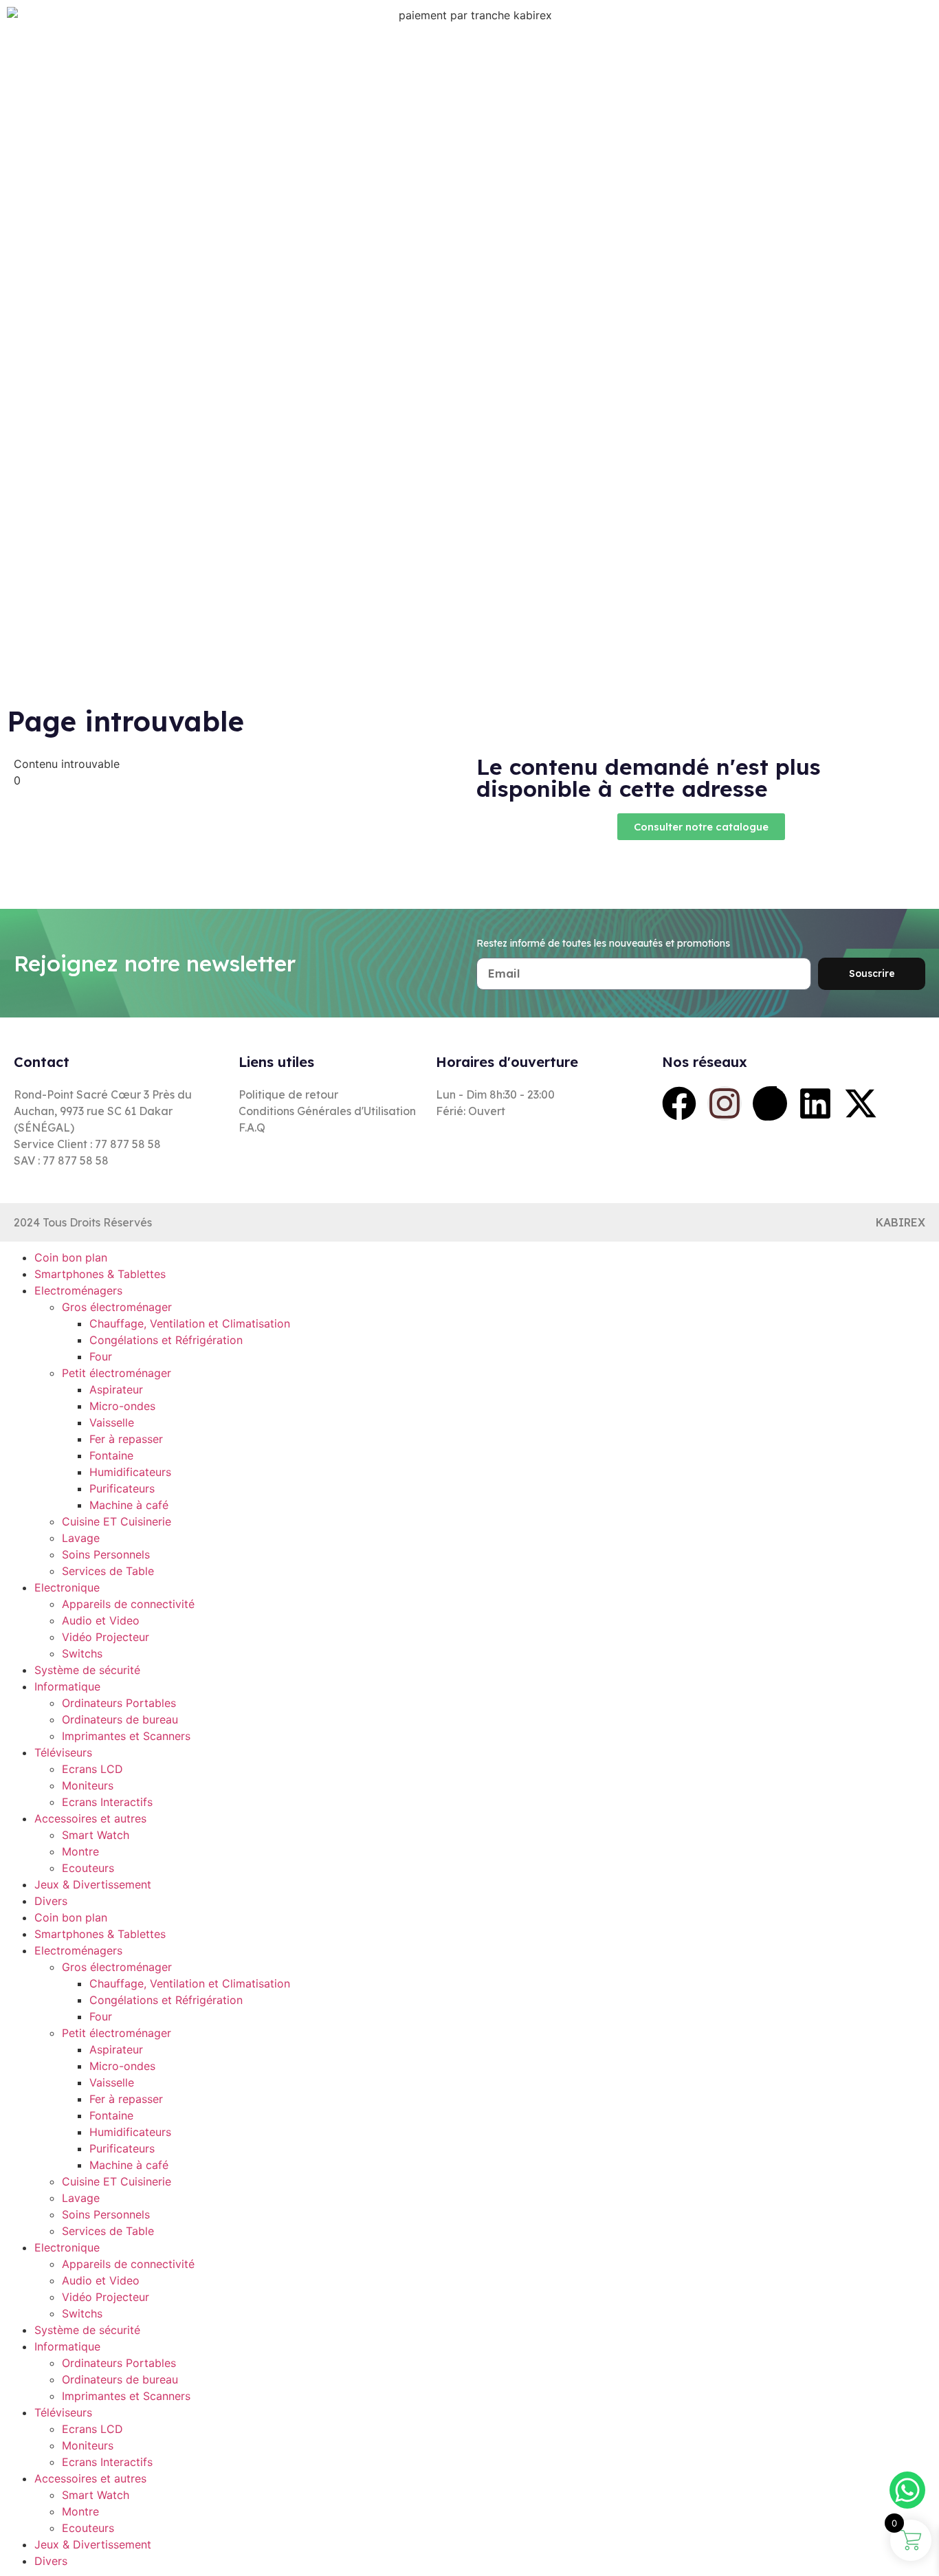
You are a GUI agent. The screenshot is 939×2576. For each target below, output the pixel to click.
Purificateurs (122, 1488)
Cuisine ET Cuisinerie (117, 1521)
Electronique (67, 1587)
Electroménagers (78, 1290)
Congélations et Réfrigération (166, 1340)
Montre (80, 1851)
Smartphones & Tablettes (100, 1274)
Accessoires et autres (90, 1818)
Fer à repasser (126, 1439)
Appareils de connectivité (128, 1604)
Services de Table (108, 1571)
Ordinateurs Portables (119, 1703)
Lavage (81, 1538)
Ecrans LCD (92, 1769)
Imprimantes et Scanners (126, 1736)
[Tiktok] (770, 1103)
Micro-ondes (122, 1406)
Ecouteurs (88, 1868)
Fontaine (111, 1455)
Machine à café (129, 1505)
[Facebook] (679, 1103)
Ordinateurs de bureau (120, 1719)
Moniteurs (88, 1785)
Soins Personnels (106, 1554)
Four (101, 1356)
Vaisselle (112, 1422)
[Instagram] (725, 1103)
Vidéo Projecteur (106, 1637)
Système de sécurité (87, 1670)
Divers (51, 1901)
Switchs (82, 1653)
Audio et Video (101, 1620)
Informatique (67, 1686)
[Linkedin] (815, 1103)
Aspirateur (116, 1389)
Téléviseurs (63, 1752)
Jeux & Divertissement (93, 1884)
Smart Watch (96, 1835)
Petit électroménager (117, 1373)
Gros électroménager (117, 1307)
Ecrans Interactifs (107, 1802)
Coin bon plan (71, 1257)
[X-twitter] (861, 1103)
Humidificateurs (130, 1472)
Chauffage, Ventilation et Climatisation (190, 1323)
